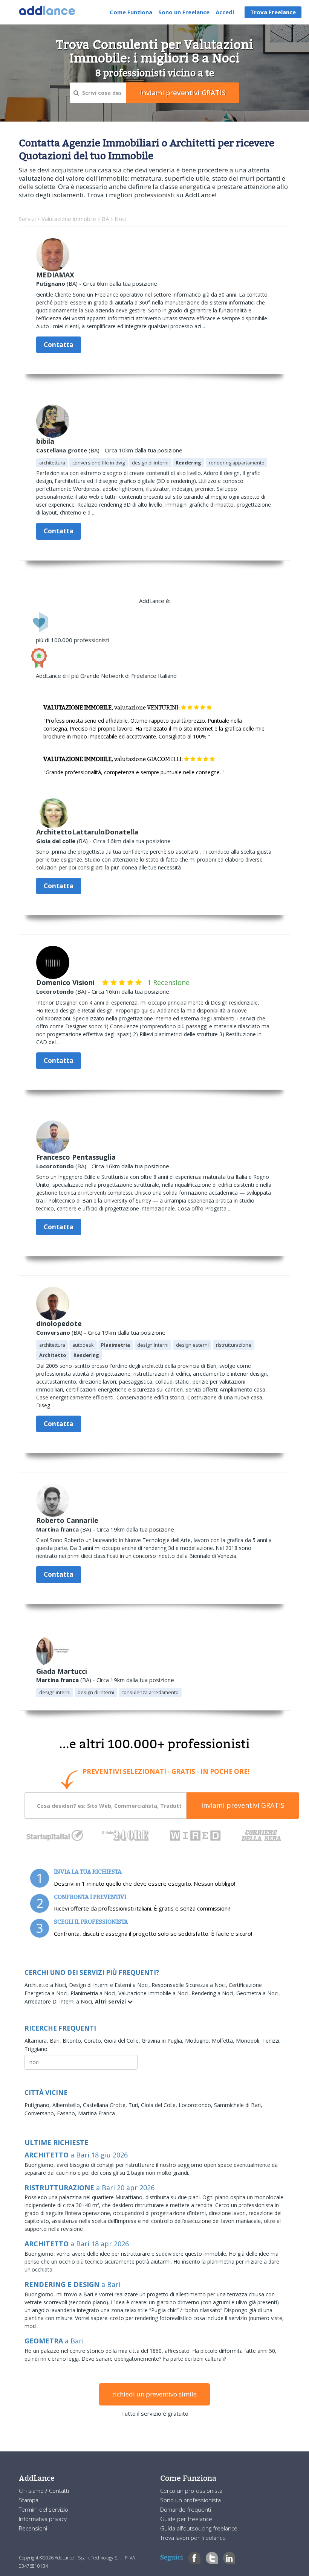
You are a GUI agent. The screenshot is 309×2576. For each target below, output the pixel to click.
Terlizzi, (272, 2041)
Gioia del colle (56, 841)
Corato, (94, 2041)
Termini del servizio (44, 2509)
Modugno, (198, 2041)
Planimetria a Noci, (94, 1993)
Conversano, (41, 2113)
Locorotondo (55, 991)
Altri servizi (111, 2001)
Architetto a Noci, (47, 1985)
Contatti (59, 2491)
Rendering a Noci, (214, 1993)
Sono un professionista (190, 2500)
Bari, (56, 2041)
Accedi (225, 12)
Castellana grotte (62, 450)
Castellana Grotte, (106, 2105)
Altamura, (37, 2041)
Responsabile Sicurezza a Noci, (190, 1985)
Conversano (53, 1332)
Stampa (29, 2500)
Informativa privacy (43, 2519)
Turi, (135, 2105)
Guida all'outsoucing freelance (199, 2528)
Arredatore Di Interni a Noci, (60, 2001)
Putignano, (38, 2105)
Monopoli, (249, 2041)
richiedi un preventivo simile (154, 2394)
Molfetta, (224, 2041)
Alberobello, (68, 2105)
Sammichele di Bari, (238, 2105)
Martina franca (57, 1529)
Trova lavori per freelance (193, 2538)
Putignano (51, 283)
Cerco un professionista (191, 2491)
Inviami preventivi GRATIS (243, 1805)
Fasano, (67, 2113)
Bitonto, (73, 2041)
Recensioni (33, 2528)
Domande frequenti (186, 2509)
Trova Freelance (273, 12)
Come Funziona (131, 12)
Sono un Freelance (184, 12)
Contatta (59, 345)
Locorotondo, (196, 2105)
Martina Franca (96, 2113)
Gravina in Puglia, (163, 2041)
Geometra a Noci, (258, 1993)
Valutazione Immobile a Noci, (155, 1993)
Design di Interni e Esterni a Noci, (110, 1985)
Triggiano (36, 2049)
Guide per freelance (186, 2519)
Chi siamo (32, 2491)
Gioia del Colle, (123, 2041)
